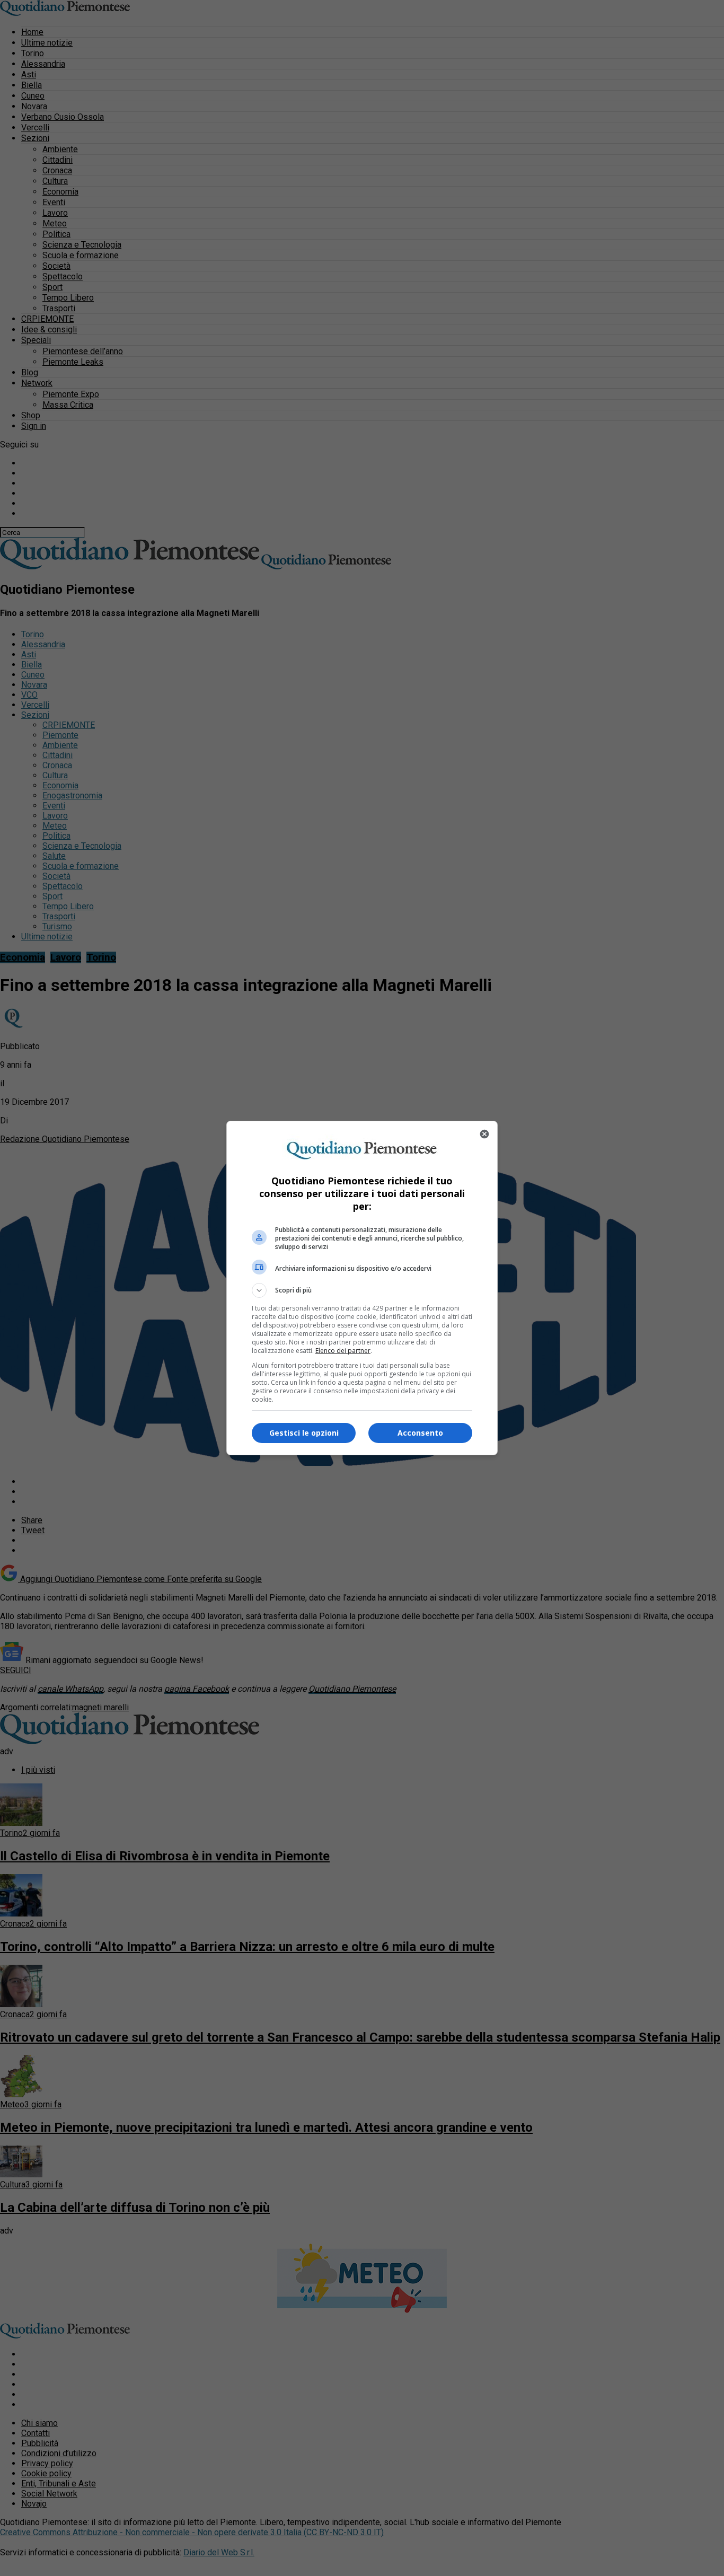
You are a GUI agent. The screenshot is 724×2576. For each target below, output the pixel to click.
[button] (362, 1290)
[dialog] (362, 1288)
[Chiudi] (484, 1134)
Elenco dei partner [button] (343, 1351)
